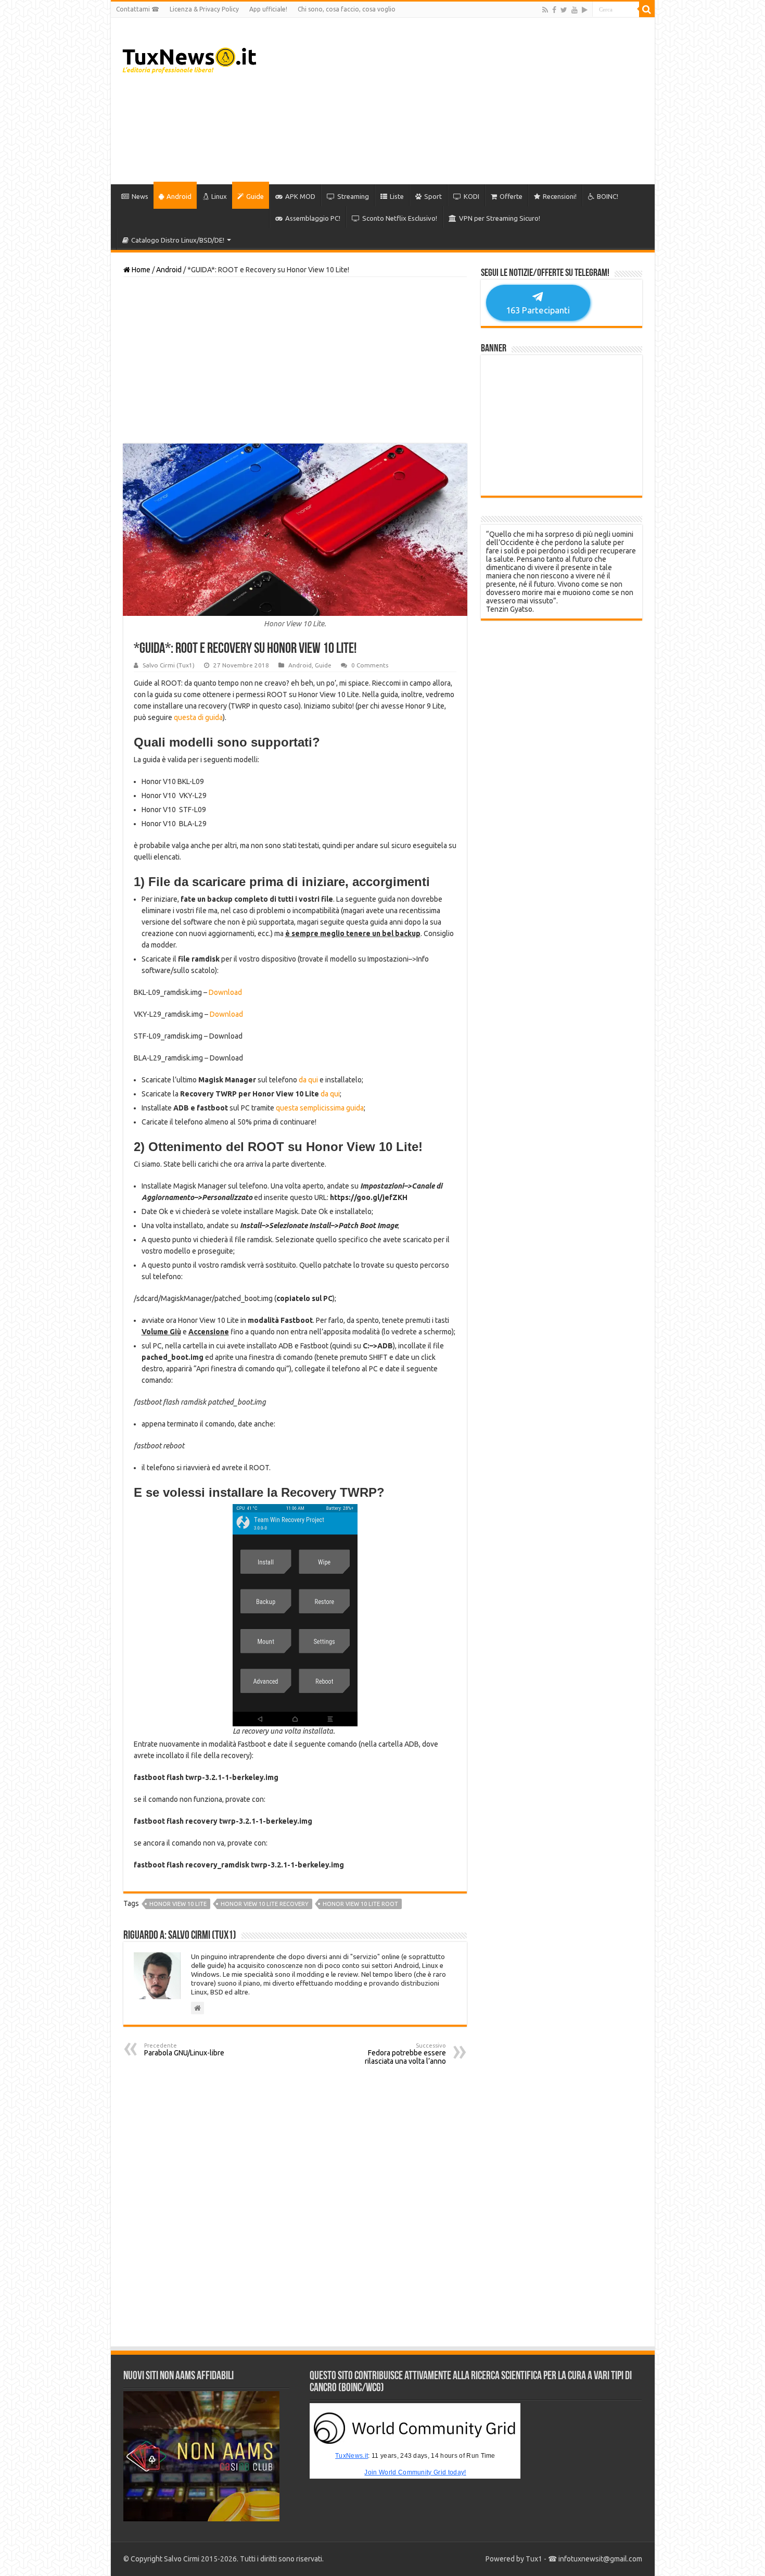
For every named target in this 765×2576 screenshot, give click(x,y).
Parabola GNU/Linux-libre (184, 2050)
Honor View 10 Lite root (360, 1904)
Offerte (511, 196)
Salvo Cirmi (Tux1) (169, 665)
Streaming (353, 196)
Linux (219, 196)
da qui (308, 1080)
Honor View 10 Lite (178, 1904)
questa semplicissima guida (320, 1108)
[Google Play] (585, 10)
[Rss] (545, 10)
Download (225, 992)
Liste (397, 196)
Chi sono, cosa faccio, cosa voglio (347, 9)
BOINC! (608, 196)
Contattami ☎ (138, 9)
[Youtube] (575, 10)
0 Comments (370, 665)
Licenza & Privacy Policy (204, 9)
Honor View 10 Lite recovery (265, 1904)
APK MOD (300, 196)
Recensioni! (560, 196)
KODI (471, 196)
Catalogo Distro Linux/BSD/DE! (178, 240)
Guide (255, 196)
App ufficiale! (268, 9)
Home (140, 270)
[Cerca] (647, 9)
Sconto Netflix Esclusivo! (400, 218)
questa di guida (198, 717)
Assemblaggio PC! (313, 218)
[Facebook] (554, 10)
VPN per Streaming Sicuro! (500, 218)
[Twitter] (564, 10)
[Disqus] (295, 2206)
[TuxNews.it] (191, 57)
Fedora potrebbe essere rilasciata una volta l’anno (405, 2054)
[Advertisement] (457, 101)
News (140, 196)
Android (179, 196)
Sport (433, 196)
